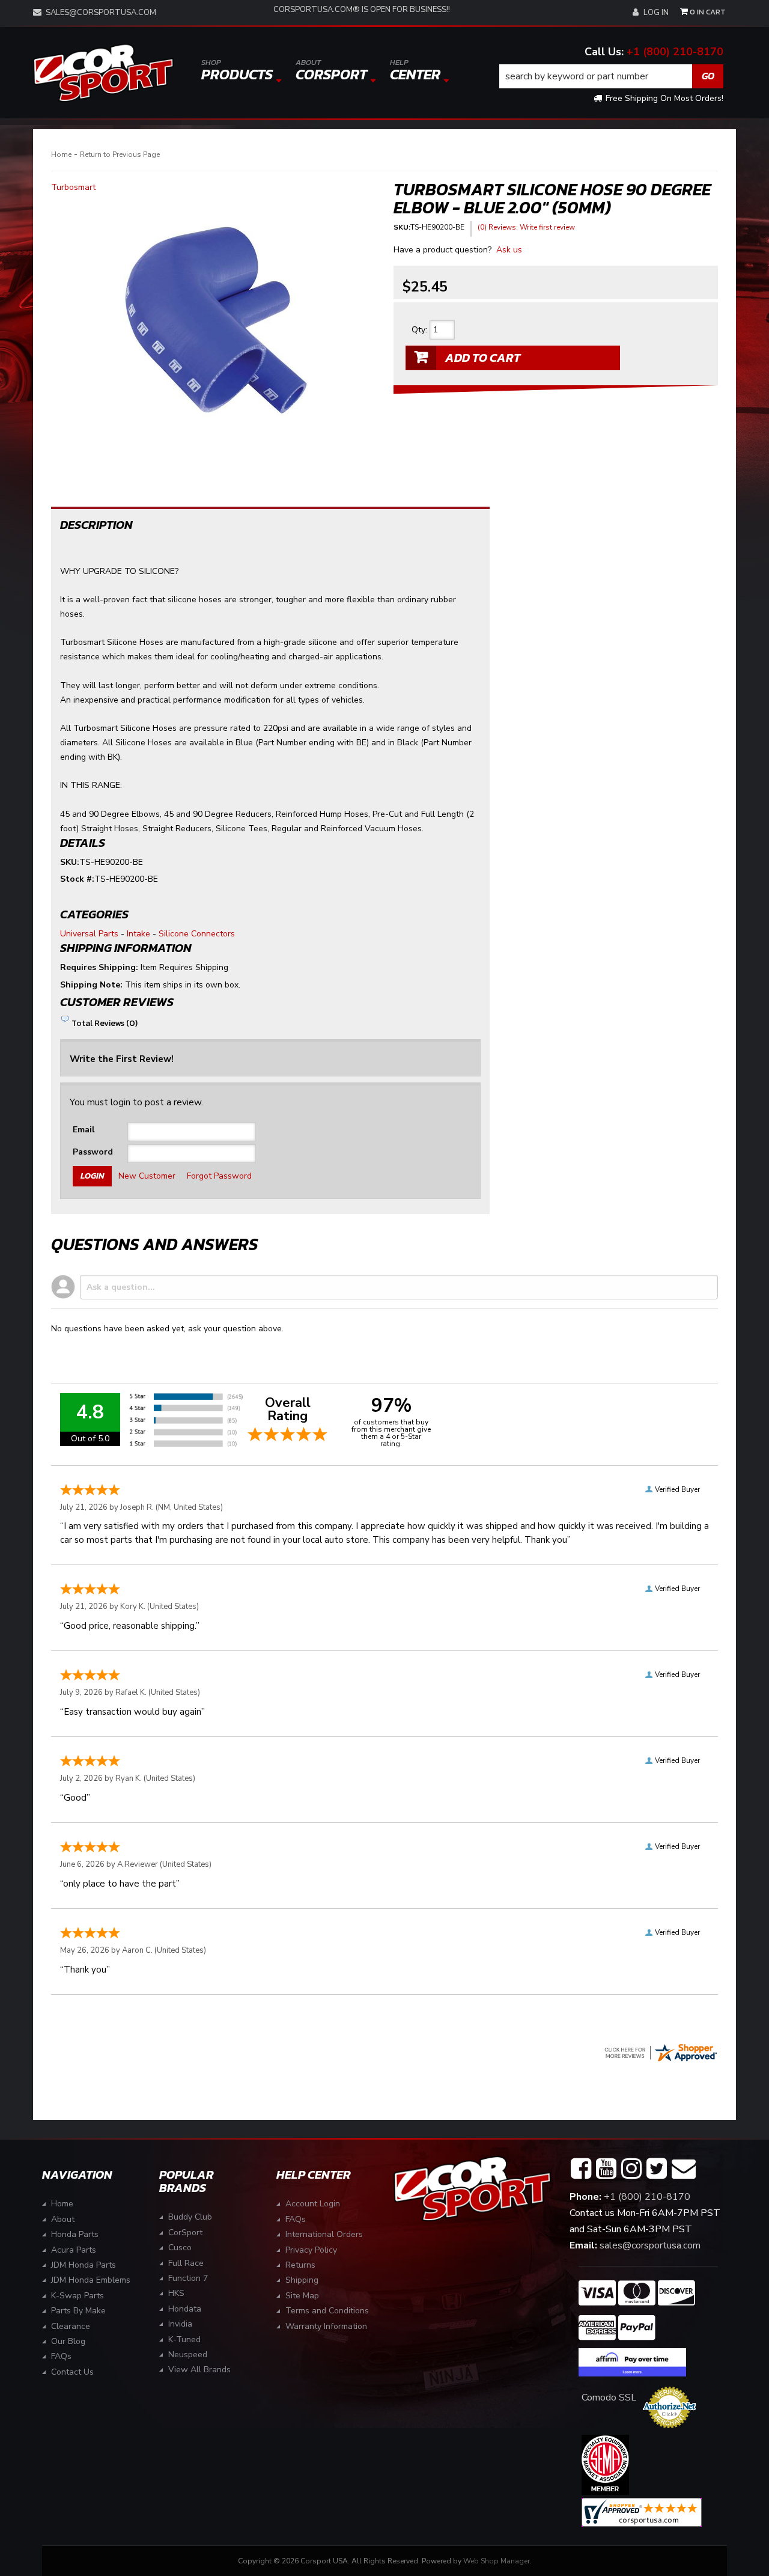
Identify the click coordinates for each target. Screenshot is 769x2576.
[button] (612, 76)
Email (84, 1130)
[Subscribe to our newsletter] (684, 2169)
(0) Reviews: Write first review (526, 227)
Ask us (509, 250)
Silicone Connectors (197, 934)
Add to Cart (483, 358)
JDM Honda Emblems (91, 2280)
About (63, 2219)
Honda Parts (75, 2234)
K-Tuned (184, 2339)
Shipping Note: (91, 985)
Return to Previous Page (120, 154)
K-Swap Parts (78, 2296)
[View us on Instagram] (631, 2169)
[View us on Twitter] (657, 2169)
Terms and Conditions (327, 2311)
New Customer (147, 1176)
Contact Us (72, 2372)
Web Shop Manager (497, 2561)
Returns (300, 2265)
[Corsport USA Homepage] (103, 73)
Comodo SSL (609, 2397)
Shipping (302, 2280)
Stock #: (77, 879)
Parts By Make (78, 2311)
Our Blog (68, 2341)
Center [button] (415, 71)
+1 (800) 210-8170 (675, 52)
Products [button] (237, 71)
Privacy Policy (311, 2250)
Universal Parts (89, 934)
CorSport (185, 2233)
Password (93, 1152)
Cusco (180, 2248)
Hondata (185, 2309)
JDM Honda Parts (84, 2265)
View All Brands (199, 2370)
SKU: (402, 227)
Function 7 (188, 2278)
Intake (138, 934)
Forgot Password (219, 1176)
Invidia (180, 2324)
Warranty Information (326, 2326)
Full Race (186, 2263)
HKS (176, 2293)
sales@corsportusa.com (101, 13)
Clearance (71, 2326)
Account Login (313, 2204)
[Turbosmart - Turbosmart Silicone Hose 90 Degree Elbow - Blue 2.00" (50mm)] (213, 314)
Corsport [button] (331, 71)
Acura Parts (74, 2250)
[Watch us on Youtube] (606, 2169)
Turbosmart (73, 187)
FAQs (61, 2356)
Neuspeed (188, 2355)
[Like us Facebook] (581, 2169)
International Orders (324, 2234)
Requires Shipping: (99, 967)
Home (61, 154)
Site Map (302, 2296)
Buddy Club (190, 2217)
